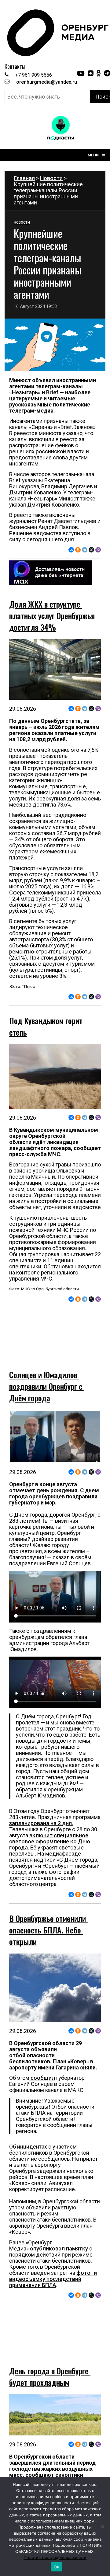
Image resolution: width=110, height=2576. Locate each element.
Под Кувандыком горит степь (47, 1026)
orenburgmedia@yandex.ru (47, 82)
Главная (24, 178)
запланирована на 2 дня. (41, 1802)
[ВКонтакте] (71, 550)
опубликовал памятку (59, 2227)
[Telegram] (85, 550)
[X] (91, 550)
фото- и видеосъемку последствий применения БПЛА (53, 2258)
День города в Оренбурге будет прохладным (50, 2334)
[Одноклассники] (78, 550)
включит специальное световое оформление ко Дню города (50, 1820)
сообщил (42, 2057)
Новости (51, 178)
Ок (57, 2567)
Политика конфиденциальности (55, 2557)
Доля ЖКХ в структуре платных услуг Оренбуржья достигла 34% (53, 616)
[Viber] (98, 550)
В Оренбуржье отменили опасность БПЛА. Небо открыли (48, 1909)
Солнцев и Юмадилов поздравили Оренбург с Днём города (47, 1365)
